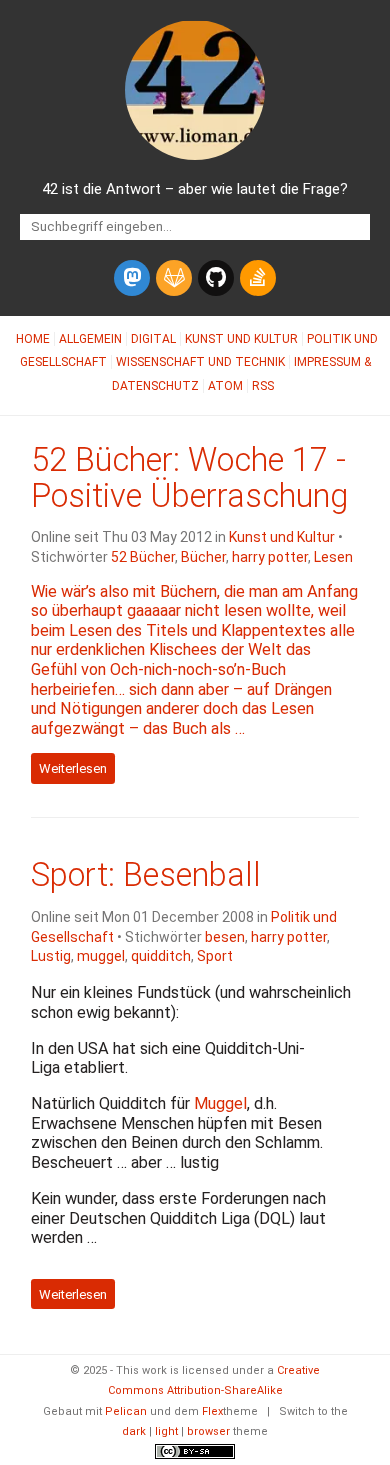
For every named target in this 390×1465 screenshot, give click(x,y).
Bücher (203, 557)
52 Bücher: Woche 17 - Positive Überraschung (189, 478)
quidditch (161, 956)
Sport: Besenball (146, 875)
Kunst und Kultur (241, 339)
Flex (212, 1411)
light (166, 1431)
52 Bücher (143, 557)
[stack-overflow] (258, 278)
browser (208, 1431)
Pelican (126, 1411)
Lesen (333, 557)
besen (225, 937)
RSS (263, 386)
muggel (101, 956)
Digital (153, 339)
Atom (225, 386)
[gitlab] (174, 278)
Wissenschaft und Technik (200, 362)
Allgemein (90, 339)
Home (33, 339)
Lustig (51, 956)
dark (134, 1431)
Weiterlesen (73, 768)
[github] (216, 278)
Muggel (220, 1103)
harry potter (270, 557)
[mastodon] (132, 278)
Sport (215, 956)
